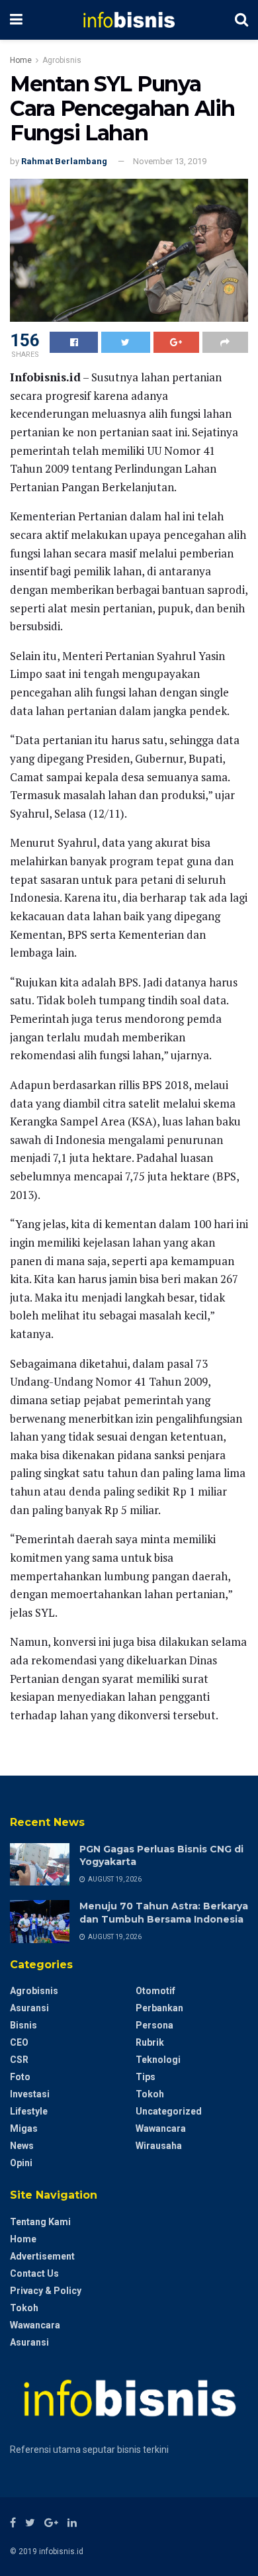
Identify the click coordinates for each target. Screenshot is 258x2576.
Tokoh (150, 2094)
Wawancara (161, 2128)
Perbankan (159, 2008)
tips (146, 2077)
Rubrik (150, 2042)
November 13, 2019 (170, 161)
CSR (19, 2060)
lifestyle (29, 2111)
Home (21, 60)
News (22, 2146)
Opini (21, 2163)
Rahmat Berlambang (64, 161)
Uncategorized (169, 2111)
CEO (19, 2042)
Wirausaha (159, 2146)
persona (154, 2025)
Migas (24, 2128)
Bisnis (23, 2025)
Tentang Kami (40, 2222)
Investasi (30, 2094)
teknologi (158, 2060)
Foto (20, 2077)
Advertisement (42, 2256)
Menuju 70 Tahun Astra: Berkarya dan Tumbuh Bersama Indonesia (164, 1913)
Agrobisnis (62, 60)
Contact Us (34, 2273)
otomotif (155, 1991)
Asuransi (29, 2008)
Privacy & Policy (46, 2291)
